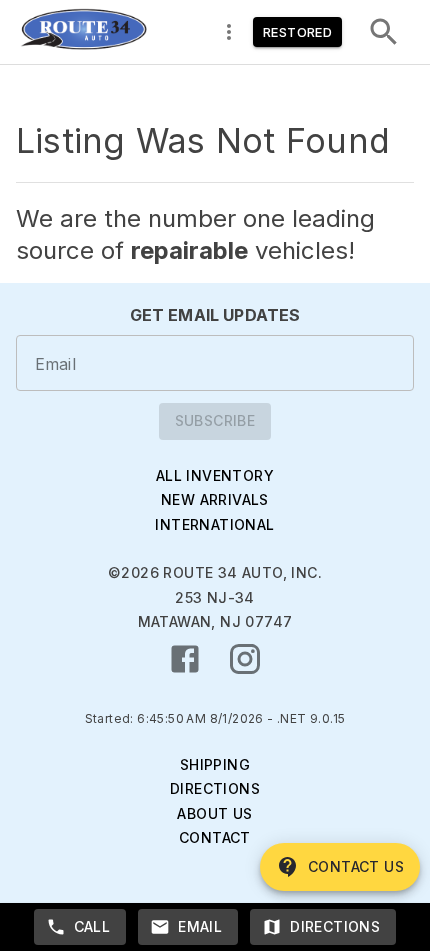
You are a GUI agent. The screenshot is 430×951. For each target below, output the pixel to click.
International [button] (214, 524)
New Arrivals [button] (215, 499)
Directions (215, 788)
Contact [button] (215, 837)
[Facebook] (185, 659)
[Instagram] (245, 659)
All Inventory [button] (215, 475)
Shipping (215, 764)
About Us (214, 813)
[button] (83, 32)
